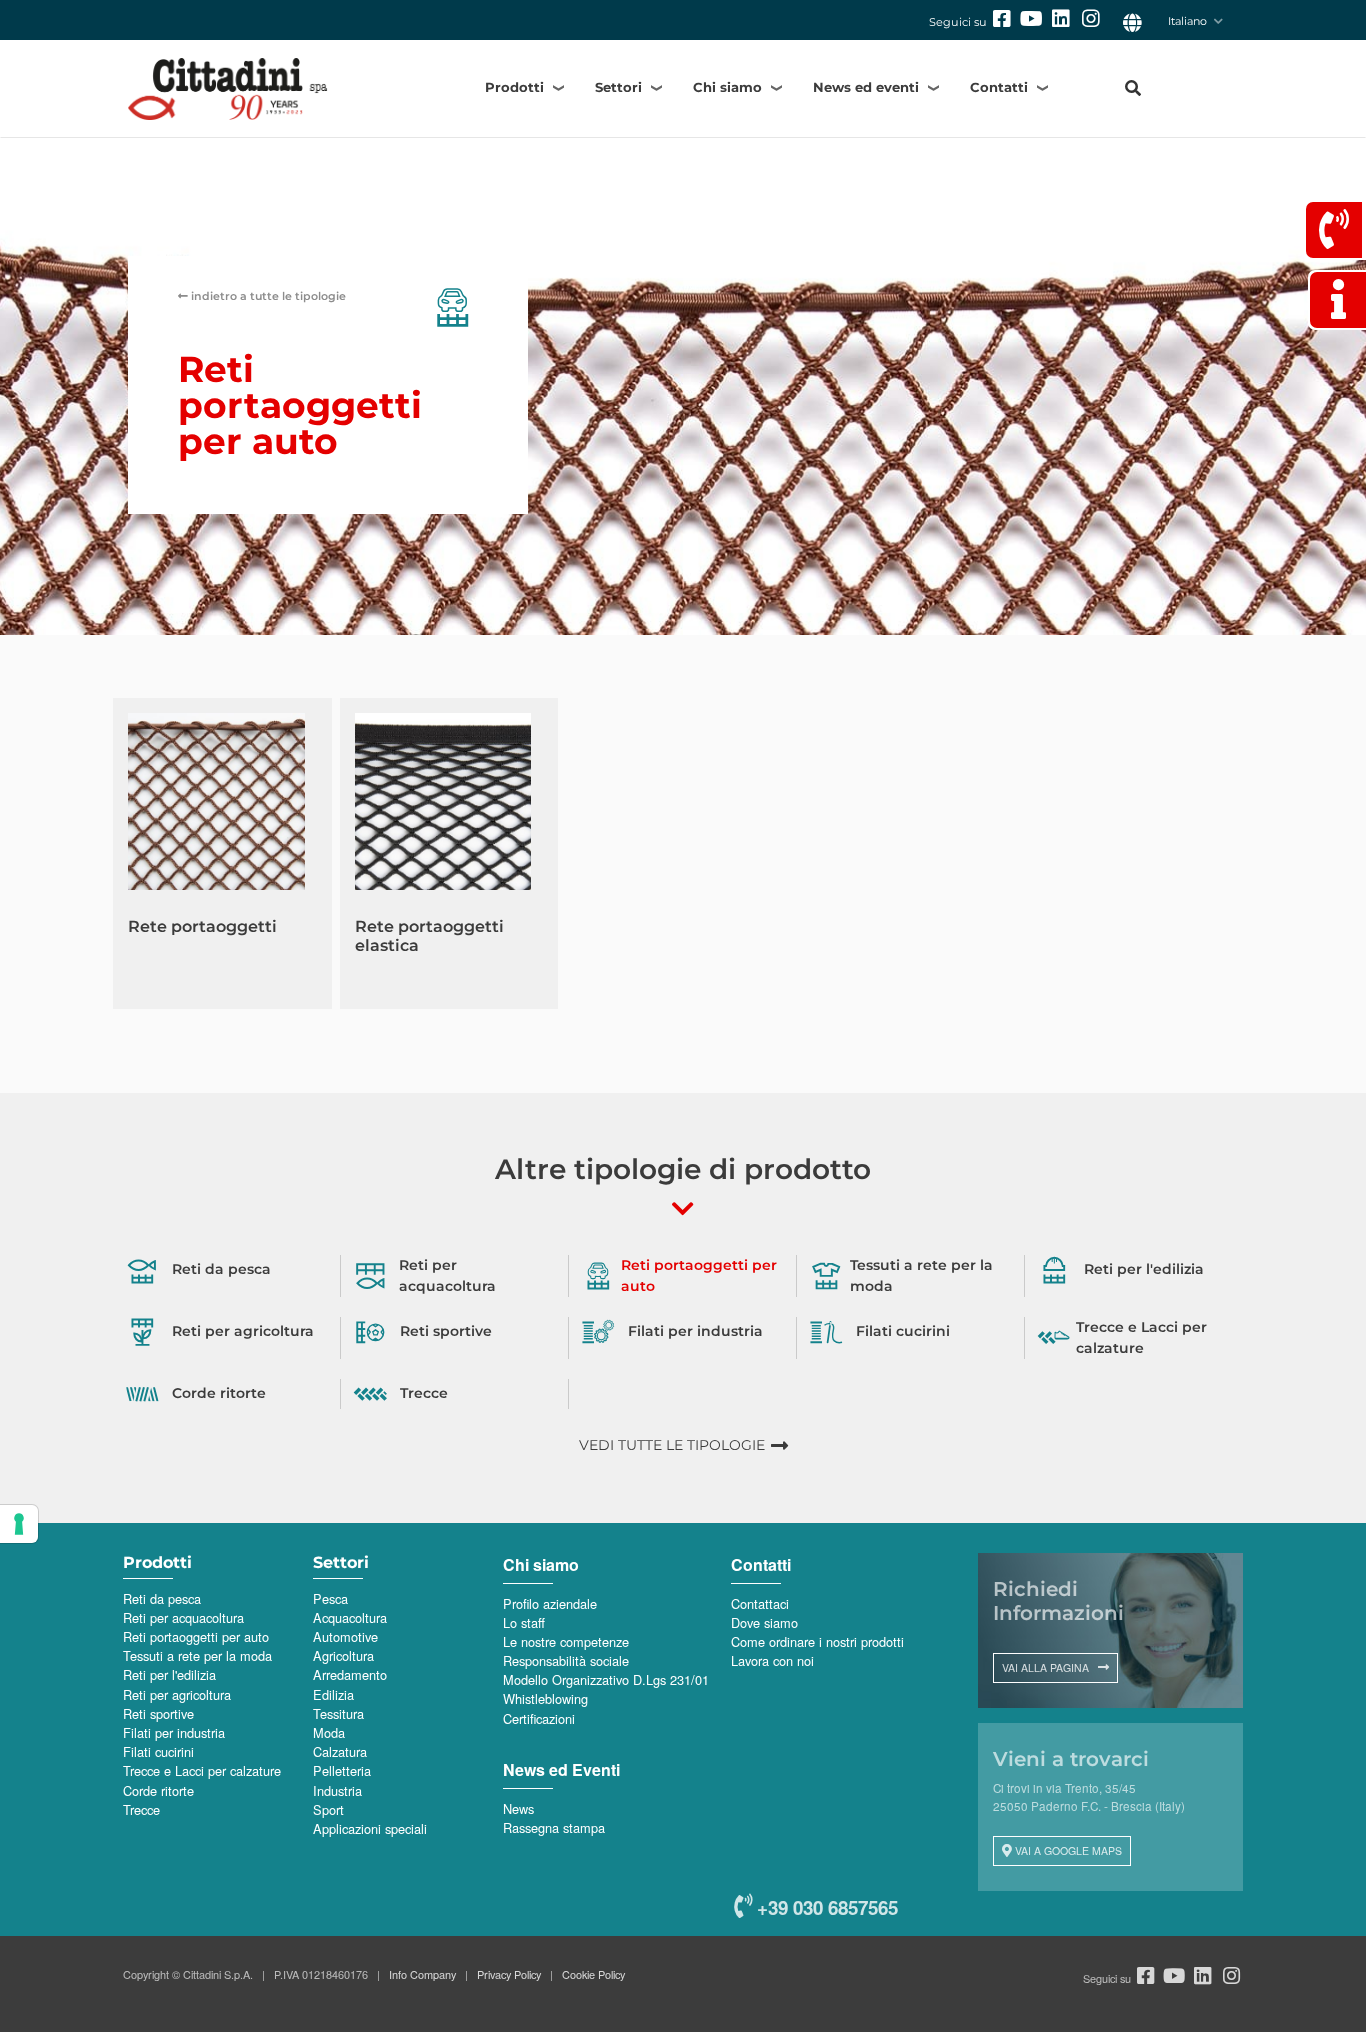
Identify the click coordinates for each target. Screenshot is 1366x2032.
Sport (328, 1809)
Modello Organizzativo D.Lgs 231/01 (606, 1679)
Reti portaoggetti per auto (196, 1636)
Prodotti (514, 87)
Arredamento (350, 1674)
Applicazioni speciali (370, 1828)
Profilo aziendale (550, 1603)
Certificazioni (539, 1718)
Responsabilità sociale (566, 1660)
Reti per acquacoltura (183, 1617)
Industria (337, 1790)
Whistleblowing (545, 1698)
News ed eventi (866, 87)
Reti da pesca (162, 1598)
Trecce (141, 1809)
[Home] (263, 88)
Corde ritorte (158, 1790)
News (518, 1808)
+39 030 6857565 (825, 1907)
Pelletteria (342, 1770)
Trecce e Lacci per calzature (202, 1770)
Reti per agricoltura (177, 1694)
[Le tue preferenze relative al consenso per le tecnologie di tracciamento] (19, 1524)
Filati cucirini (158, 1751)
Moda (329, 1732)
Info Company (422, 1974)
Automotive (345, 1636)
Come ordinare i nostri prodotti (817, 1641)
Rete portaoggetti (202, 926)
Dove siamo (764, 1622)
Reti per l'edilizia (169, 1674)
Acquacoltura (350, 1617)
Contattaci (760, 1603)
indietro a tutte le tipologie (267, 296)
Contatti (999, 87)
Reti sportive (158, 1713)
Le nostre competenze (566, 1641)
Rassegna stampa (554, 1827)
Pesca (330, 1598)
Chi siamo (727, 87)
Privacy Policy (509, 1974)
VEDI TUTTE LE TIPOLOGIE (672, 1445)
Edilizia (333, 1694)
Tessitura (338, 1713)
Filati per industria (174, 1732)
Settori (618, 87)
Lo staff (524, 1622)
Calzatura (340, 1751)
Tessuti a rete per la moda (197, 1655)
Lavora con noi (772, 1660)
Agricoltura (343, 1655)
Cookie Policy (593, 1974)
